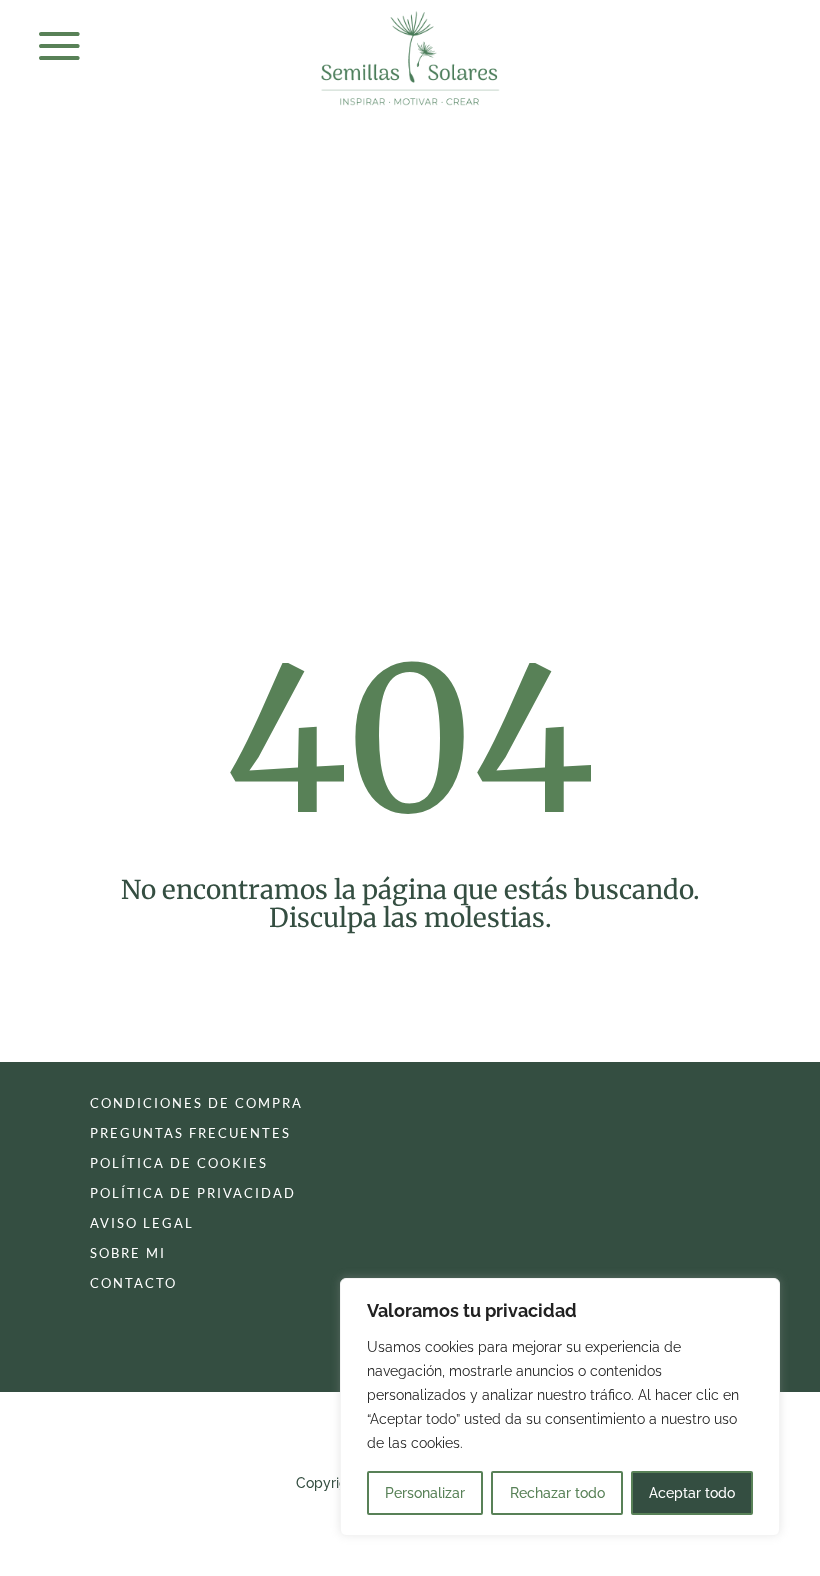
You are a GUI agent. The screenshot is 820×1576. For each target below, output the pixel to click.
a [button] (59, 47)
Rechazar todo (557, 1493)
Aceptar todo (692, 1493)
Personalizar (425, 1493)
